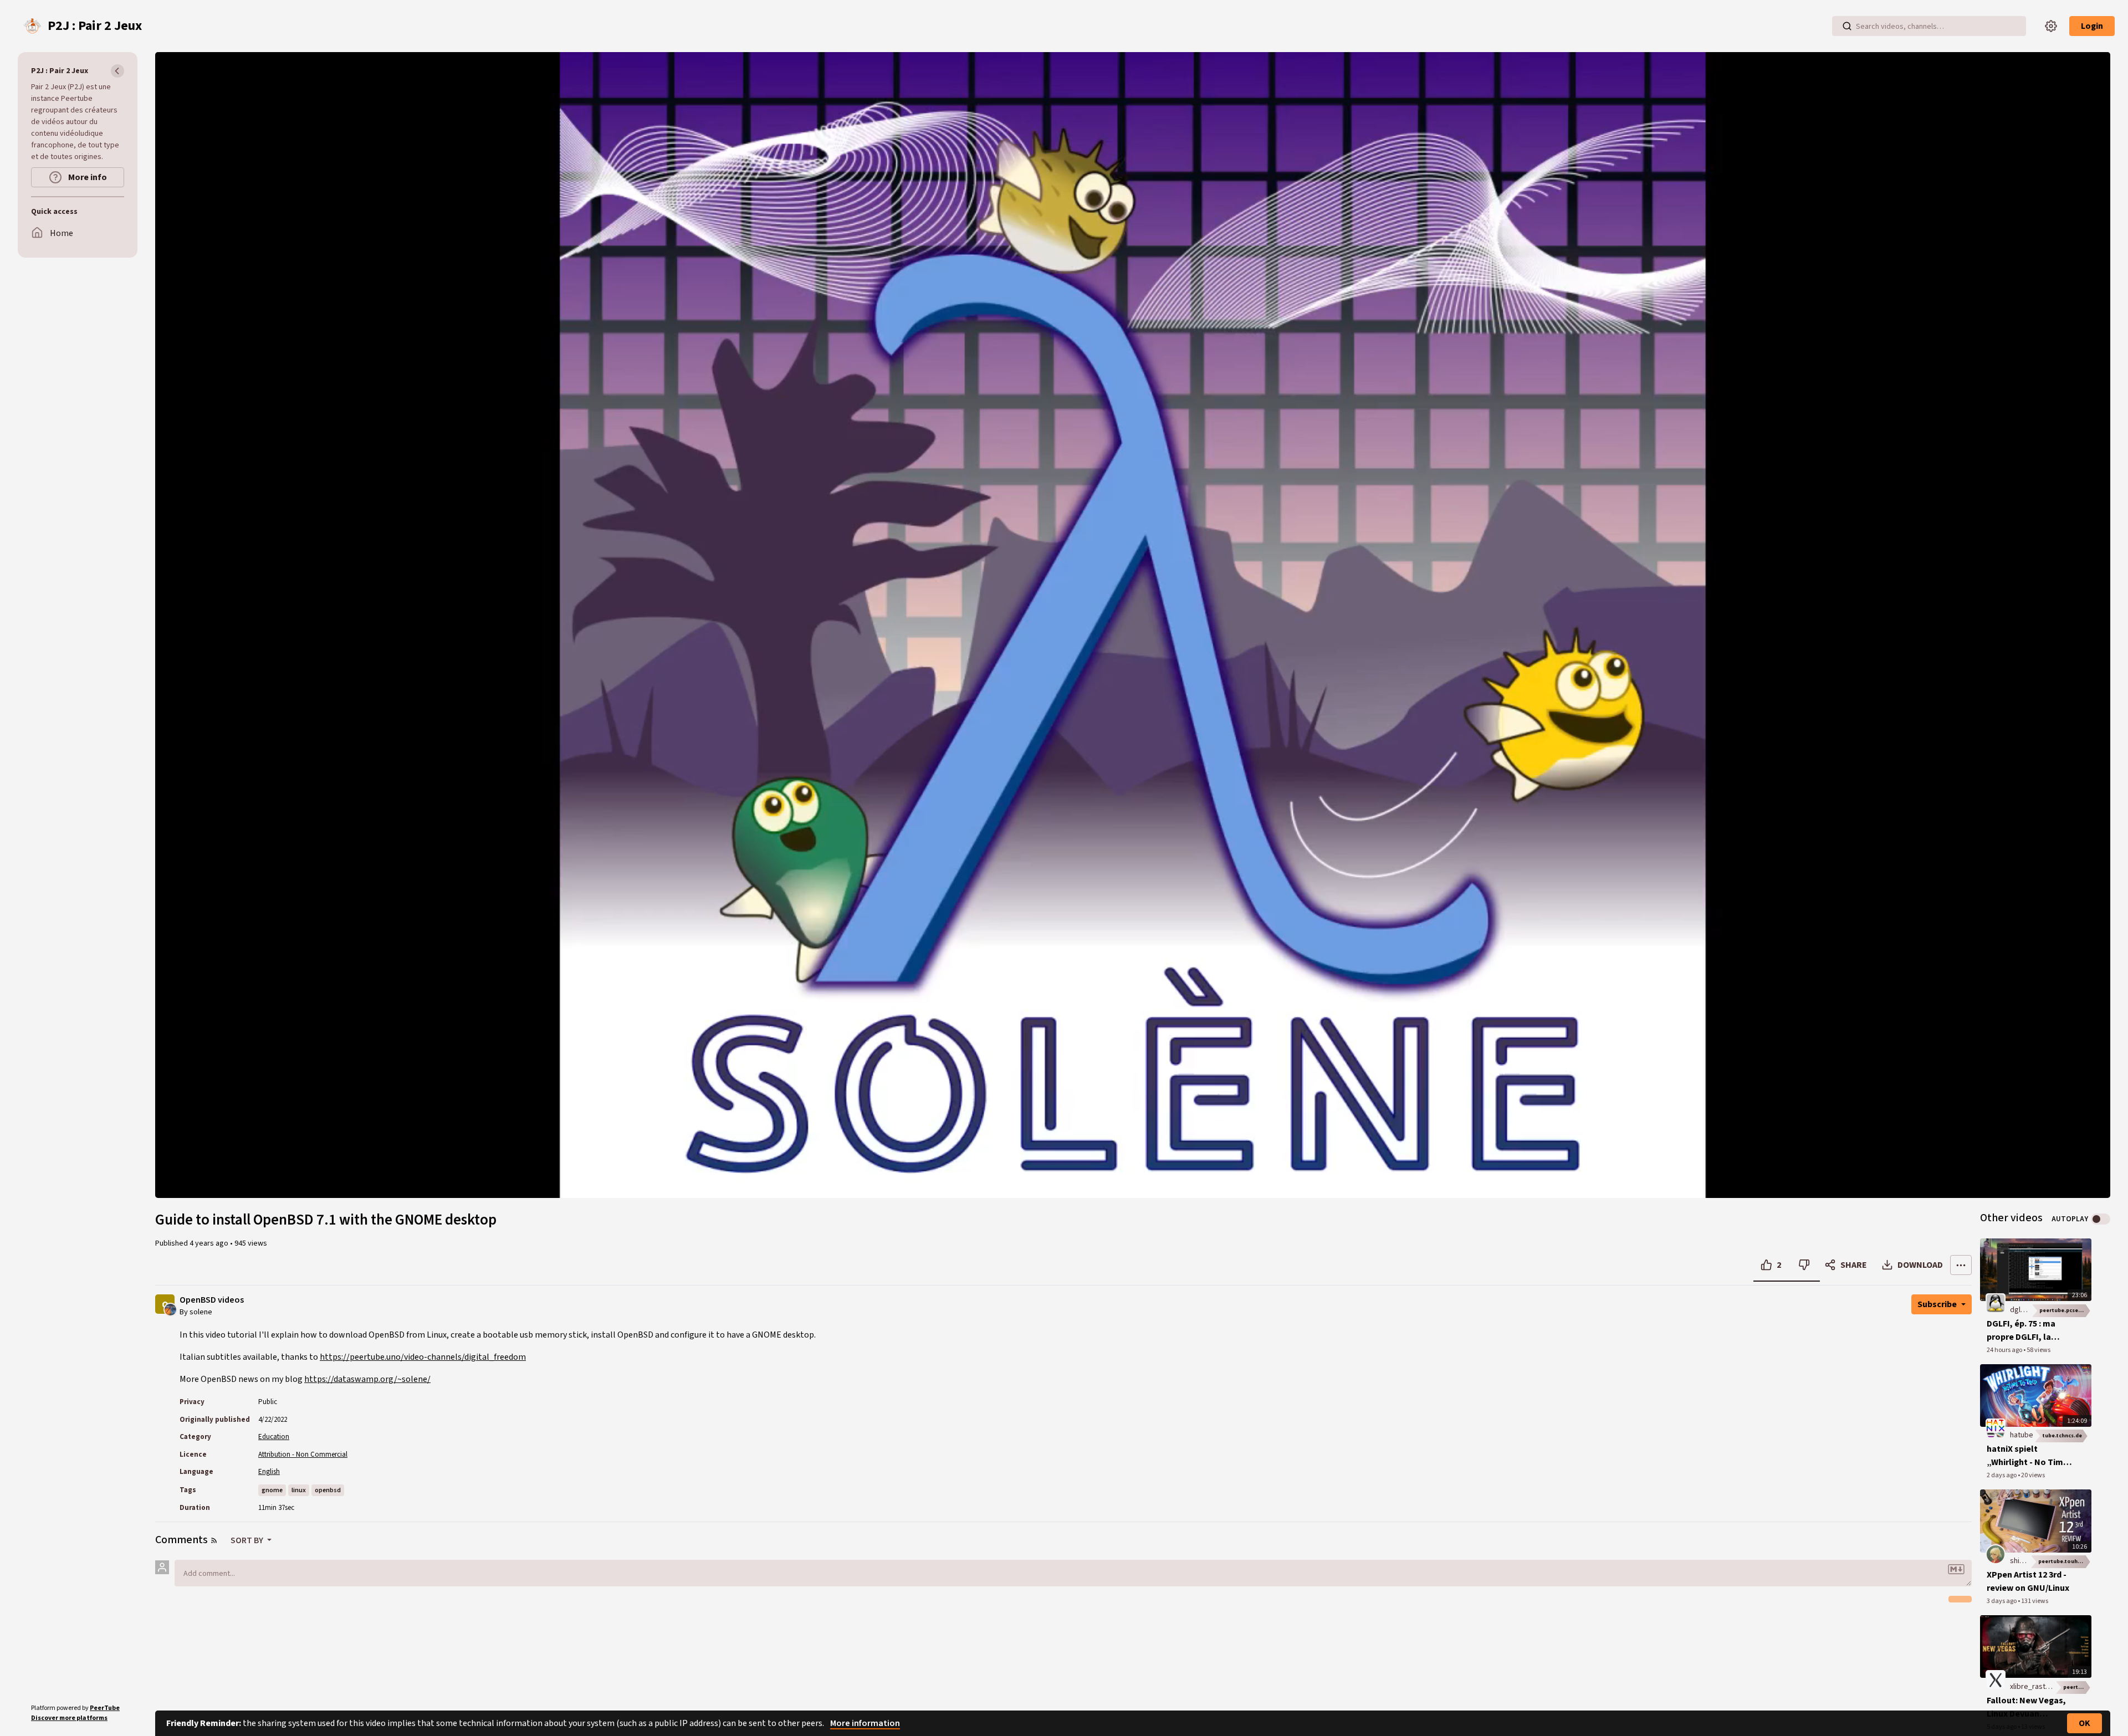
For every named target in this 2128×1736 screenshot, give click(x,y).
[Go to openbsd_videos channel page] (170, 1309)
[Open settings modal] (2051, 26)
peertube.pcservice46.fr (2065, 1310)
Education (274, 1437)
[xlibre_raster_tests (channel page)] (1996, 1679)
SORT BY (248, 1540)
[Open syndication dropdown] (214, 1540)
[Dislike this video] (1804, 1265)
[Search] (1847, 26)
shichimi (2023, 1561)
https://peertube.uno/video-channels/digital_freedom (423, 1357)
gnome (272, 1490)
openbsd (328, 1490)
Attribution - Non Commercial (303, 1455)
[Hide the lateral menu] (117, 71)
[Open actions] (1961, 1265)
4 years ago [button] (210, 1243)
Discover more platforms (69, 1718)
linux (299, 1490)
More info (87, 177)
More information (865, 1723)
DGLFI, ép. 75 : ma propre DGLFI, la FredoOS (2021, 1331)
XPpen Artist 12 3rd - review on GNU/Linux (2028, 1581)
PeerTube (105, 1708)
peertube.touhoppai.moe (2065, 1561)
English (269, 1472)
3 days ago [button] (2002, 1601)
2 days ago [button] (2002, 1475)
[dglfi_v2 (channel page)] (1996, 1303)
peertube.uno (2077, 1687)
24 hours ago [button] (2005, 1350)
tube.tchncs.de (2062, 1436)
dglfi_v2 (2023, 1310)
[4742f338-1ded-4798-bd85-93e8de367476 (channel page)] (1996, 1554)
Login (2092, 26)
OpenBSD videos (212, 1300)
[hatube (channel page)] (1996, 1428)
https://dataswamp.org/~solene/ (367, 1379)
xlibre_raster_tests (2042, 1687)
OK (2084, 1723)
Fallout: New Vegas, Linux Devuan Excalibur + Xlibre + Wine (2026, 1707)
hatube (2022, 1435)
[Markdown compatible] (1956, 1569)
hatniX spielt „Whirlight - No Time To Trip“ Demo (2027, 1456)
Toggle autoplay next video (2101, 1219)
